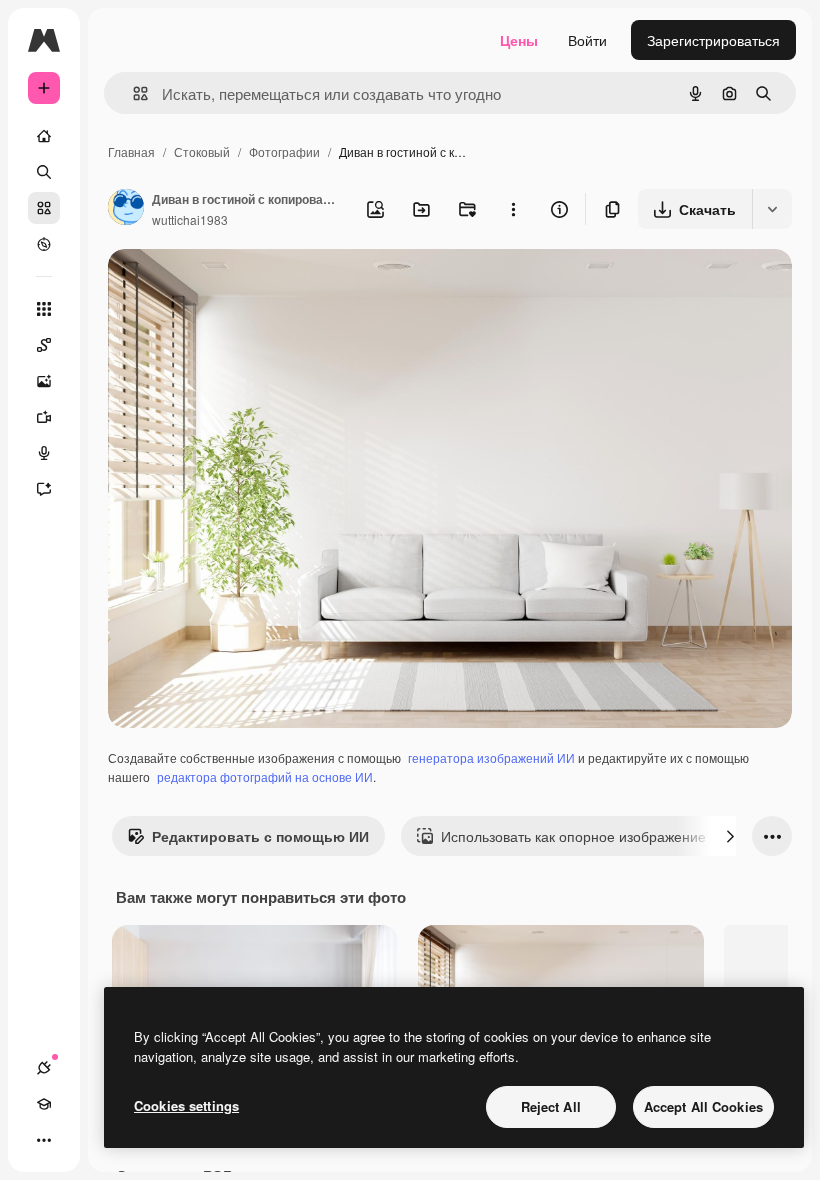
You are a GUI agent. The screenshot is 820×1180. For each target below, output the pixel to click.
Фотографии (284, 151)
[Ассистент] (44, 489)
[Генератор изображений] (44, 381)
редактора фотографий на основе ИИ (265, 776)
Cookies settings (186, 1105)
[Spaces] (44, 345)
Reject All (551, 1106)
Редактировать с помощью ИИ (260, 836)
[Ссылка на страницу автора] (126, 209)
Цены (519, 40)
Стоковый (202, 151)
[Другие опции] (513, 209)
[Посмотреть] (44, 244)
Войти (587, 40)
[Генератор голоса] (44, 453)
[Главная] (44, 136)
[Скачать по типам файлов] (772, 209)
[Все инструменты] (44, 309)
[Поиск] (44, 172)
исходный (242, 287)
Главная (131, 151)
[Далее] (730, 836)
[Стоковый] (44, 208)
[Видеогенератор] (44, 417)
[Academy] (44, 1104)
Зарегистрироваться (713, 40)
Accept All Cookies (703, 1106)
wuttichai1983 (190, 219)
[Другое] (44, 1140)
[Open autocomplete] (132, 93)
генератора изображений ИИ (491, 757)
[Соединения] (44, 1068)
